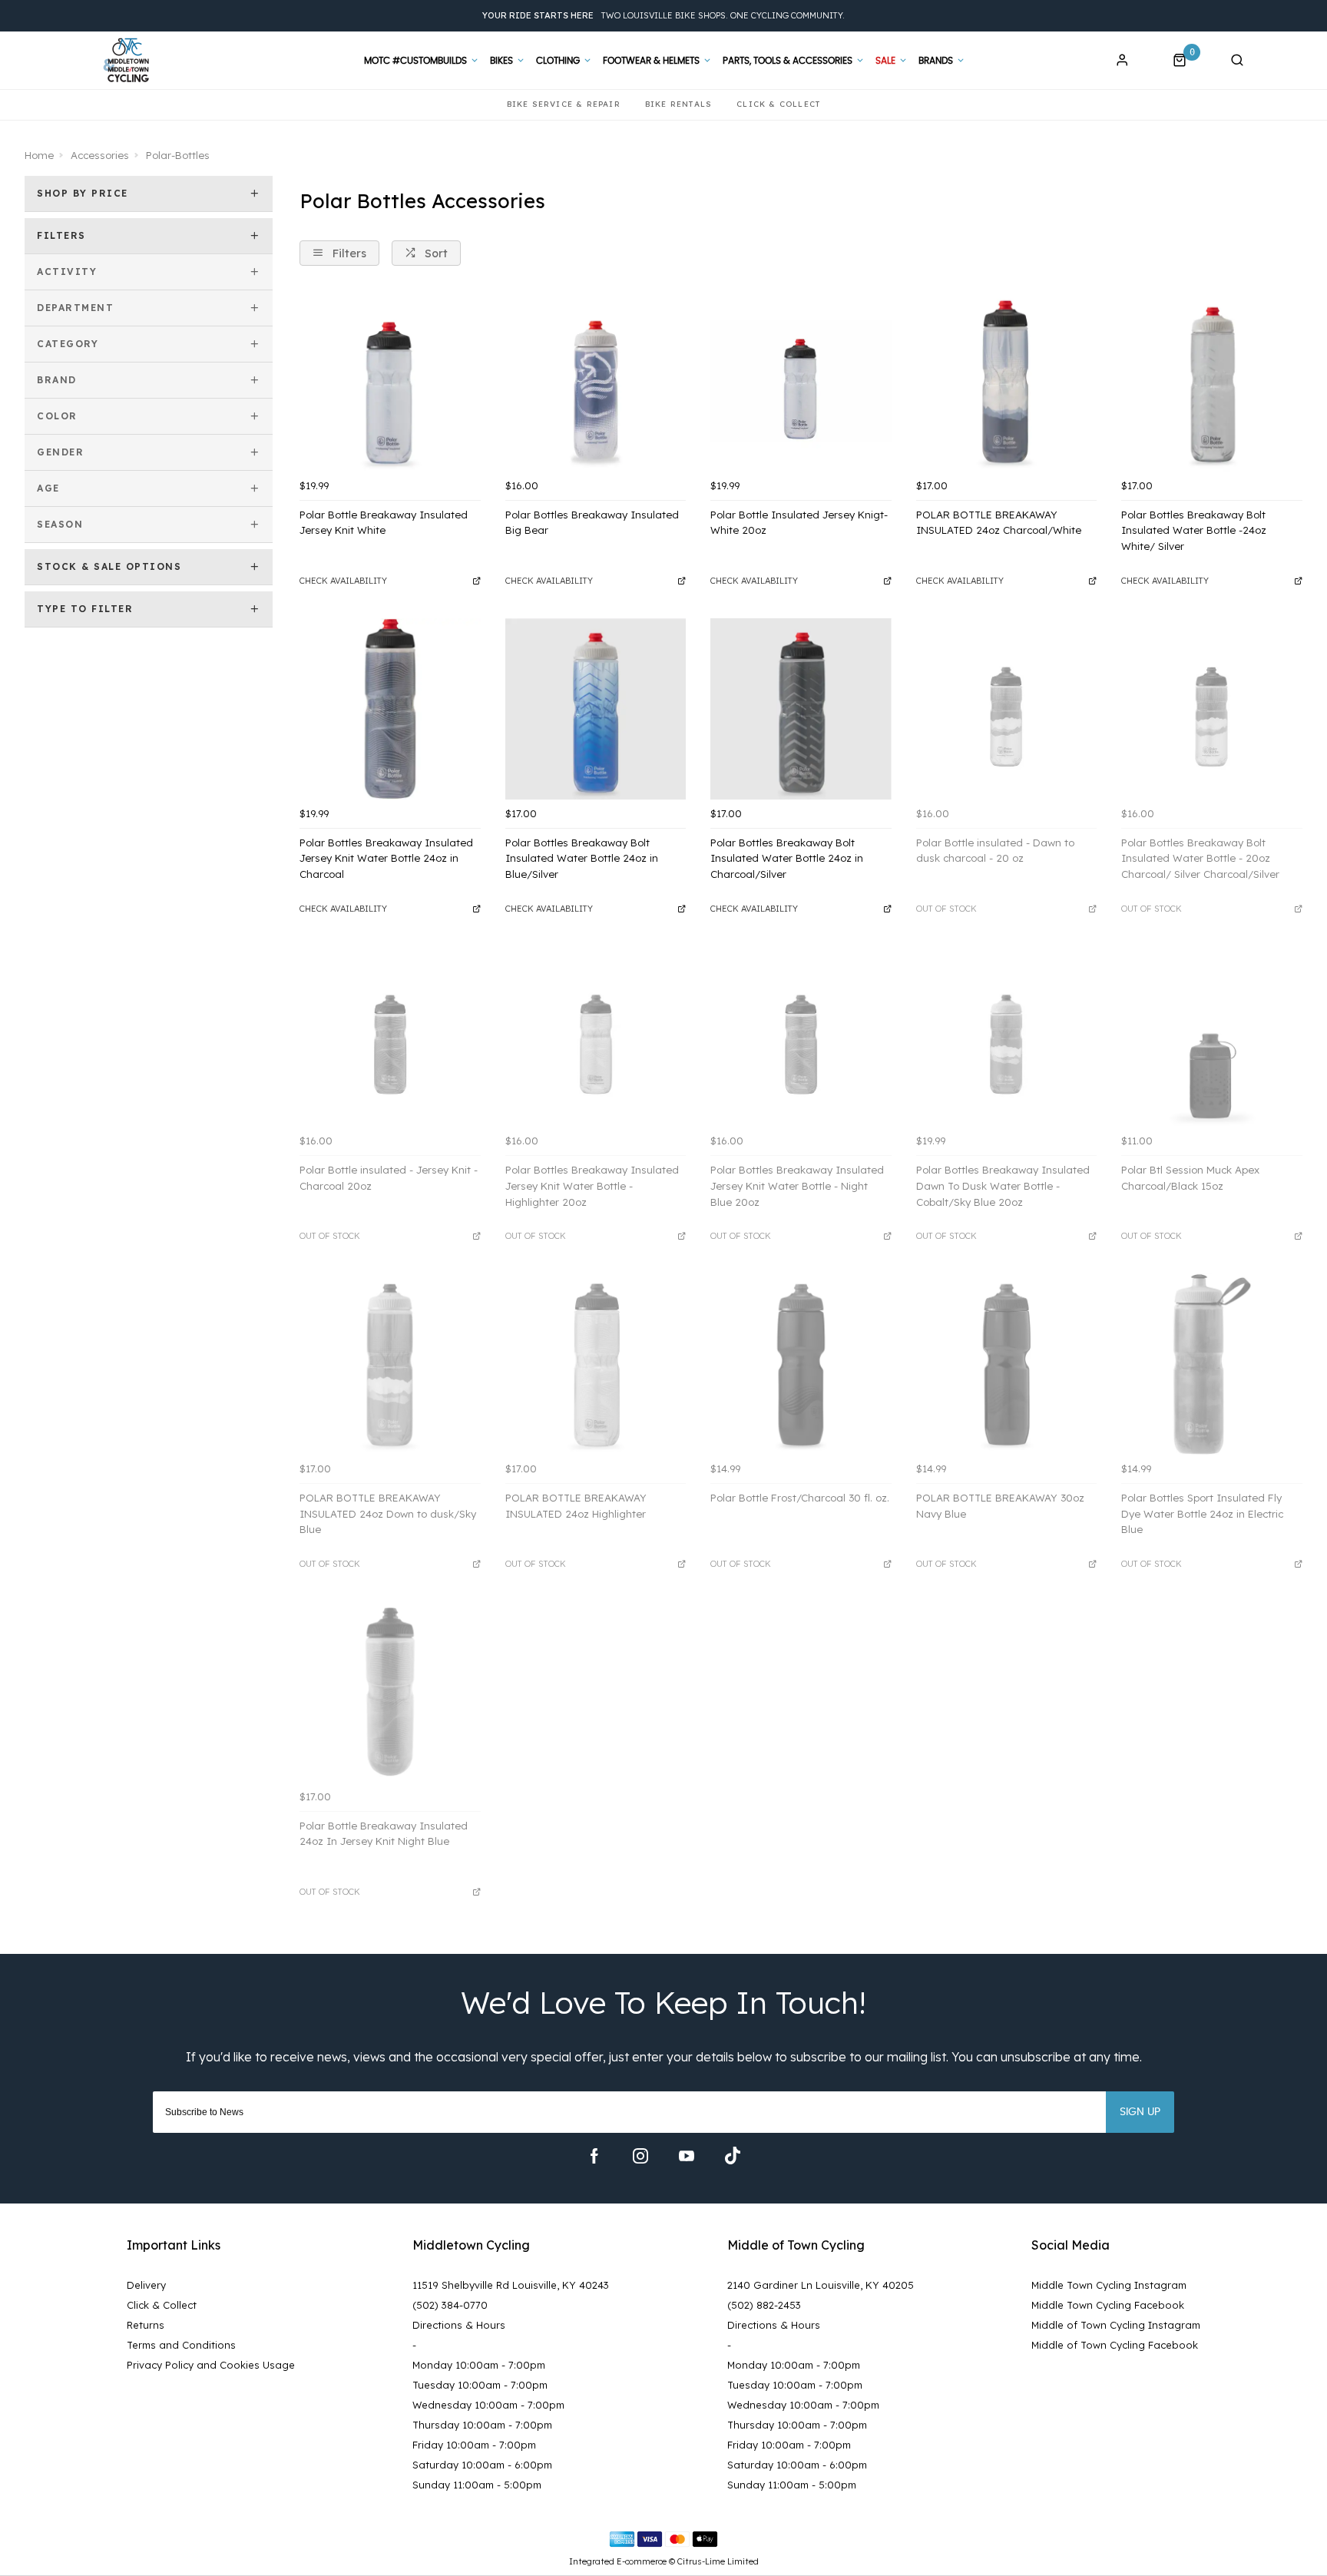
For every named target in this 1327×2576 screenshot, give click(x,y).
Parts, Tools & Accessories (788, 61)
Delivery (146, 2285)
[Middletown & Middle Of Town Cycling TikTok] (733, 2156)
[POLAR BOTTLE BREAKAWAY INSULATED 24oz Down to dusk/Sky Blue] (390, 1364)
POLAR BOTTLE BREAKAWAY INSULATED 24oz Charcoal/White (999, 523)
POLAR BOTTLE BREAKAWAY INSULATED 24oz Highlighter (576, 1506)
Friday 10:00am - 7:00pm (474, 2445)
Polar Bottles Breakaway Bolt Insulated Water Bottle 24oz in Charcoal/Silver (787, 858)
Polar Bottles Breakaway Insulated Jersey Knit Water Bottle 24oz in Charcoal (386, 858)
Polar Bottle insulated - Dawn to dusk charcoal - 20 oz (995, 851)
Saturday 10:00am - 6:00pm (482, 2465)
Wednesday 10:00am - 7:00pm (488, 2405)
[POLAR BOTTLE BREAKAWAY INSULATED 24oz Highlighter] (596, 1364)
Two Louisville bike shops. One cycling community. (663, 15)
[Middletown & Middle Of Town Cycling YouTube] (687, 2156)
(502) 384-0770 (450, 2305)
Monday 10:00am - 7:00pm (479, 2365)
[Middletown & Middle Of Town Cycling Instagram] (640, 2156)
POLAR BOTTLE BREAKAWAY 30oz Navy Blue (1000, 1506)
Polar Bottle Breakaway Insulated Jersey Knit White (384, 523)
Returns (146, 2325)
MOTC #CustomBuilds (415, 61)
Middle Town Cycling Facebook (1108, 2305)
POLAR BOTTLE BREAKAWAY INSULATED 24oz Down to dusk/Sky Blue (388, 1513)
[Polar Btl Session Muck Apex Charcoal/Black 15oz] (1212, 1037)
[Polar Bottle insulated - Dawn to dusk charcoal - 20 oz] (1007, 709)
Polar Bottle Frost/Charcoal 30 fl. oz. (800, 1498)
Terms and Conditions (181, 2345)
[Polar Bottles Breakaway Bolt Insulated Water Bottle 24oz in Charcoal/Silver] (801, 709)
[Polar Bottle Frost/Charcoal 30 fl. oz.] (801, 1364)
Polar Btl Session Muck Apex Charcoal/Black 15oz (1190, 1178)
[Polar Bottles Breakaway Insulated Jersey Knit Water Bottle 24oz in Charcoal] (390, 709)
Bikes (501, 61)
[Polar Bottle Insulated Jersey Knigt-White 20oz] (801, 381)
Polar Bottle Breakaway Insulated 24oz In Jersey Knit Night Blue (384, 1834)
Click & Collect (162, 2305)
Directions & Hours (459, 2325)
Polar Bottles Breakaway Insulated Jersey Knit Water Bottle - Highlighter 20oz (592, 1185)
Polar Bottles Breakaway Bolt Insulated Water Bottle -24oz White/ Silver (1194, 530)
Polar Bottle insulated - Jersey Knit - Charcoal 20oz (389, 1178)
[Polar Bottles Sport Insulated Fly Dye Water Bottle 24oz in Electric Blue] (1212, 1364)
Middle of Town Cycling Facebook (1115, 2345)
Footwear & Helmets (651, 61)
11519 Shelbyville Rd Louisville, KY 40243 (511, 2285)
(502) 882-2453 (764, 2305)
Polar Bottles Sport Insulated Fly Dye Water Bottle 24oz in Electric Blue (1202, 1513)
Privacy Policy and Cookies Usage (211, 2365)
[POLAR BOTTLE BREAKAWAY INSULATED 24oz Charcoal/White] (1007, 381)
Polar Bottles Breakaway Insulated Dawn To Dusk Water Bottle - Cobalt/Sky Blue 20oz (1003, 1185)
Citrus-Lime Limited (718, 2561)
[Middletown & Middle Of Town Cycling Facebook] (594, 2156)
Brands (936, 61)
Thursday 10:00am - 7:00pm (482, 2425)
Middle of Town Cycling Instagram (1116, 2325)
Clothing (558, 61)
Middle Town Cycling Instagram (1109, 2285)
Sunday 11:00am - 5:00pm (477, 2485)
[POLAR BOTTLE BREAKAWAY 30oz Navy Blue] (1007, 1364)
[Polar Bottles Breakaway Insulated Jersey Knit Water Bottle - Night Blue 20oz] (801, 1037)
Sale (885, 61)
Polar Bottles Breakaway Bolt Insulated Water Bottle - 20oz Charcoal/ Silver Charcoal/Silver (1200, 858)
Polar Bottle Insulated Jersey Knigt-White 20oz (799, 523)
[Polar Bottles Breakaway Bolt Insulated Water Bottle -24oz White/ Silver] (1212, 381)
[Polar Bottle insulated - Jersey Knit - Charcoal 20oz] (390, 1037)
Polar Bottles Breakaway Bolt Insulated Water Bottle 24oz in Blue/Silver (582, 858)
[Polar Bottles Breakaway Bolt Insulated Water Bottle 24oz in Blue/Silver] (596, 709)
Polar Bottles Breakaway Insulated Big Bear (592, 523)
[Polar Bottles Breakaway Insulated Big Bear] (596, 381)
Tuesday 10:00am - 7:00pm (480, 2385)
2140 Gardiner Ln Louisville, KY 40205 (821, 2285)
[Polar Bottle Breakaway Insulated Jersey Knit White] (390, 381)
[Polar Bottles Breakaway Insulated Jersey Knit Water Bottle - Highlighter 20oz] (596, 1037)
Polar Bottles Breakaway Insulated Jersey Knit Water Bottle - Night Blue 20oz (797, 1185)
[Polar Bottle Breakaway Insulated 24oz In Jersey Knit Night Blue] (390, 1692)
